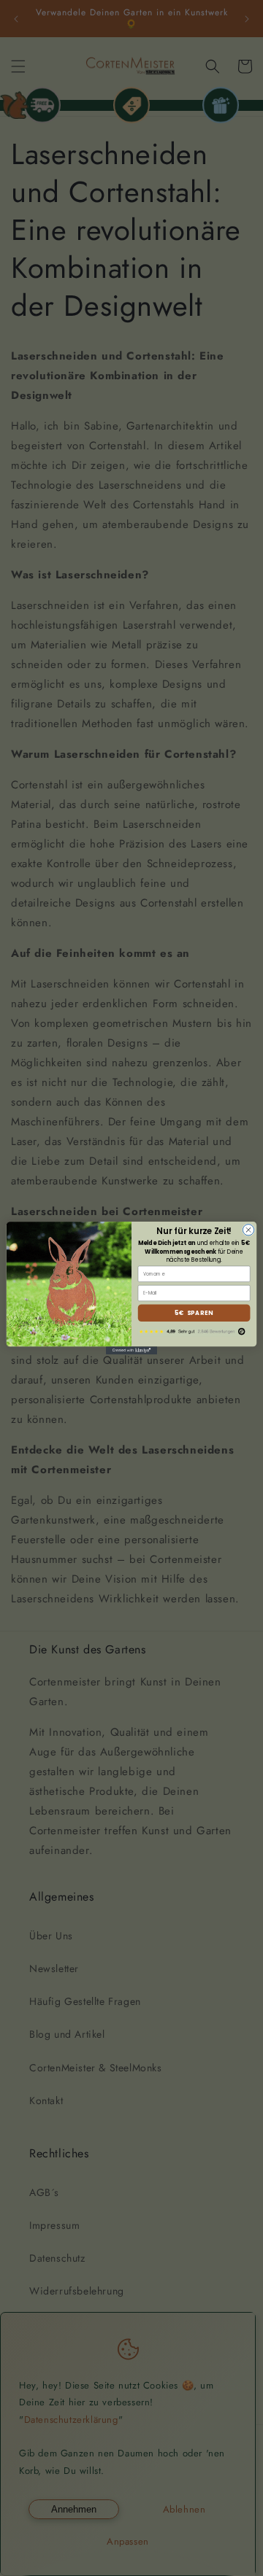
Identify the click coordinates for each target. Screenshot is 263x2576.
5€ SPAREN (194, 1313)
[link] (194, 1332)
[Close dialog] (248, 1230)
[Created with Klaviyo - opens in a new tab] (131, 1350)
